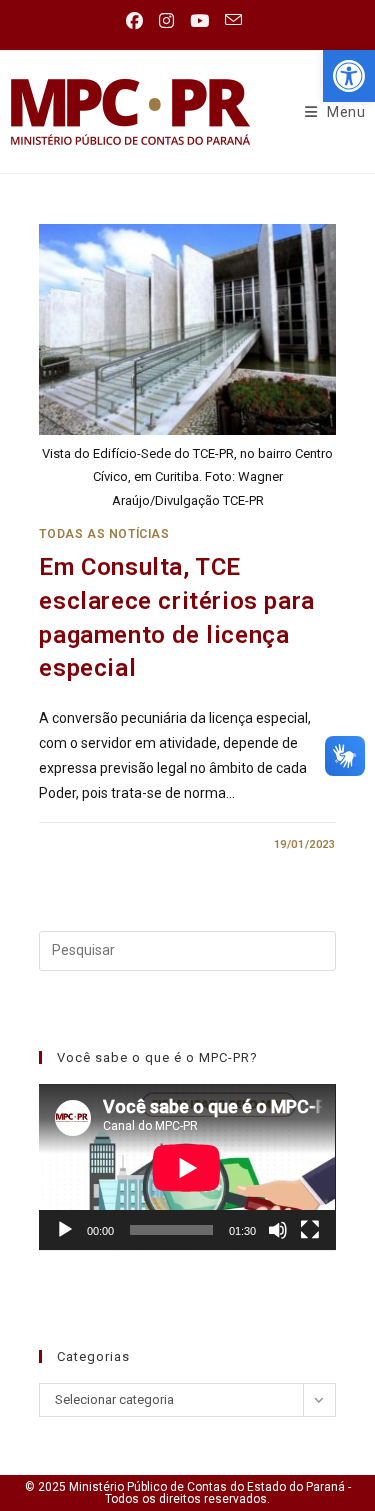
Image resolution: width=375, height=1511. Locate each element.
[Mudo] (278, 1230)
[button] (349, 76)
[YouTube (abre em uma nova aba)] (199, 21)
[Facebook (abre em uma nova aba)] (138, 21)
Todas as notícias (104, 534)
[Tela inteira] (310, 1230)
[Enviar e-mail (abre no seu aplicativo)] (233, 20)
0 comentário (100, 844)
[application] (187, 1167)
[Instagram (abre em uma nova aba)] (166, 21)
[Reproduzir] (65, 1230)
